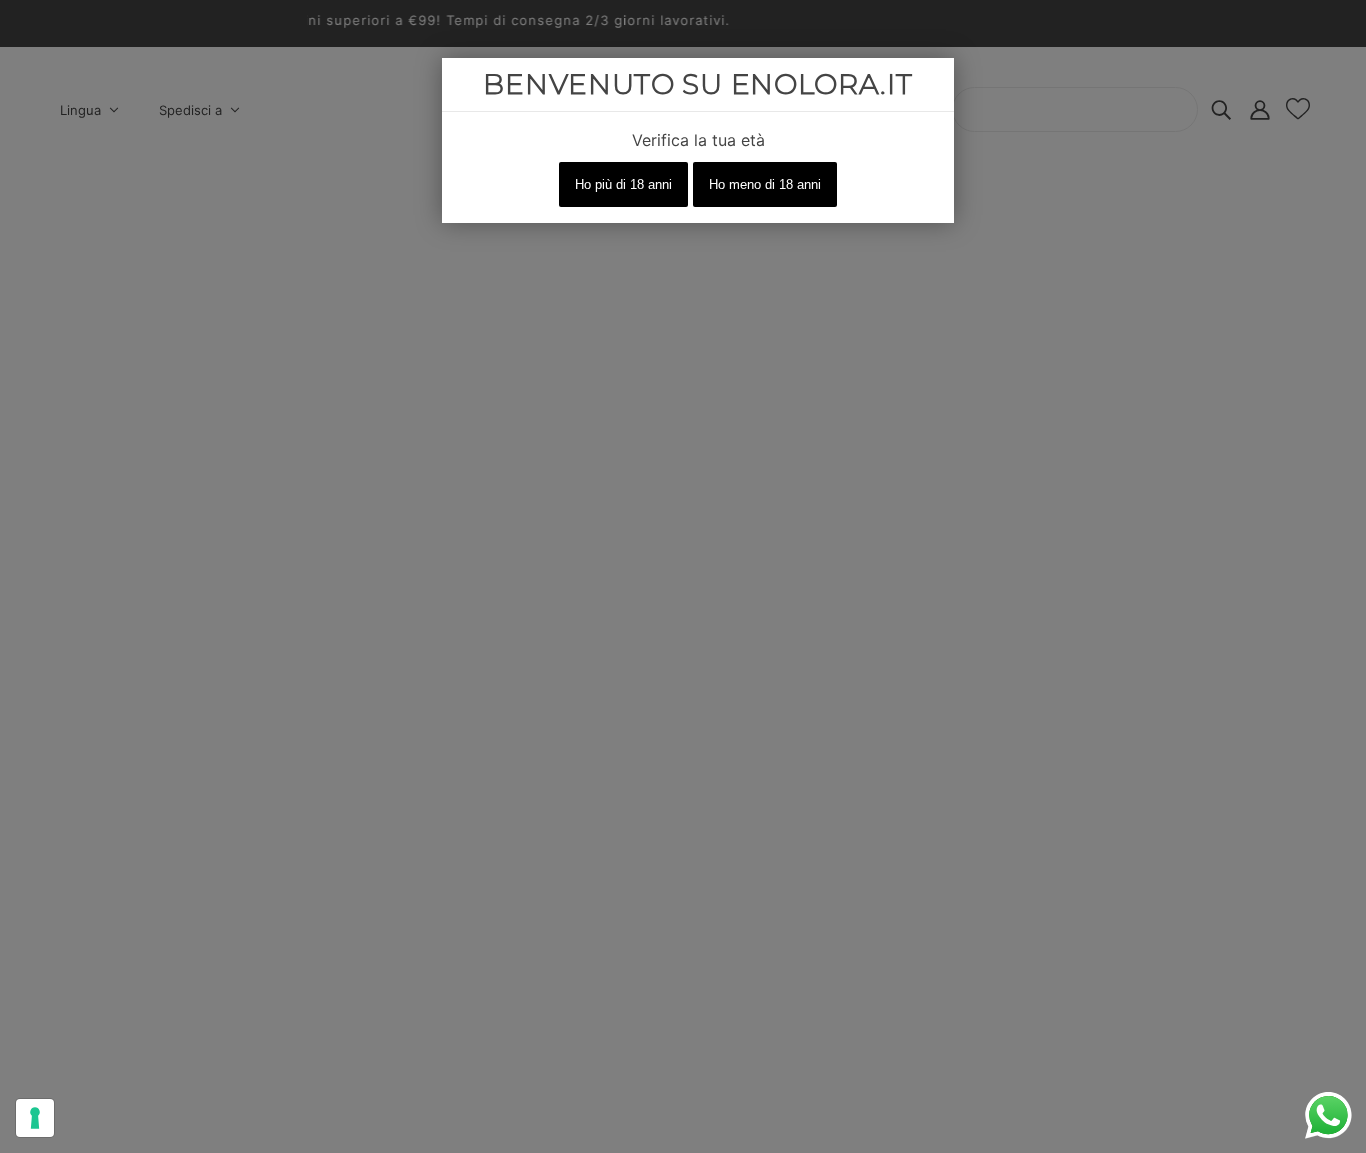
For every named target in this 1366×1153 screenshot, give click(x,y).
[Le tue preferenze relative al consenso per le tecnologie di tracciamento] (35, 1118)
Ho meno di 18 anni (765, 184)
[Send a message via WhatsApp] (1328, 1115)
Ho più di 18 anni (623, 184)
